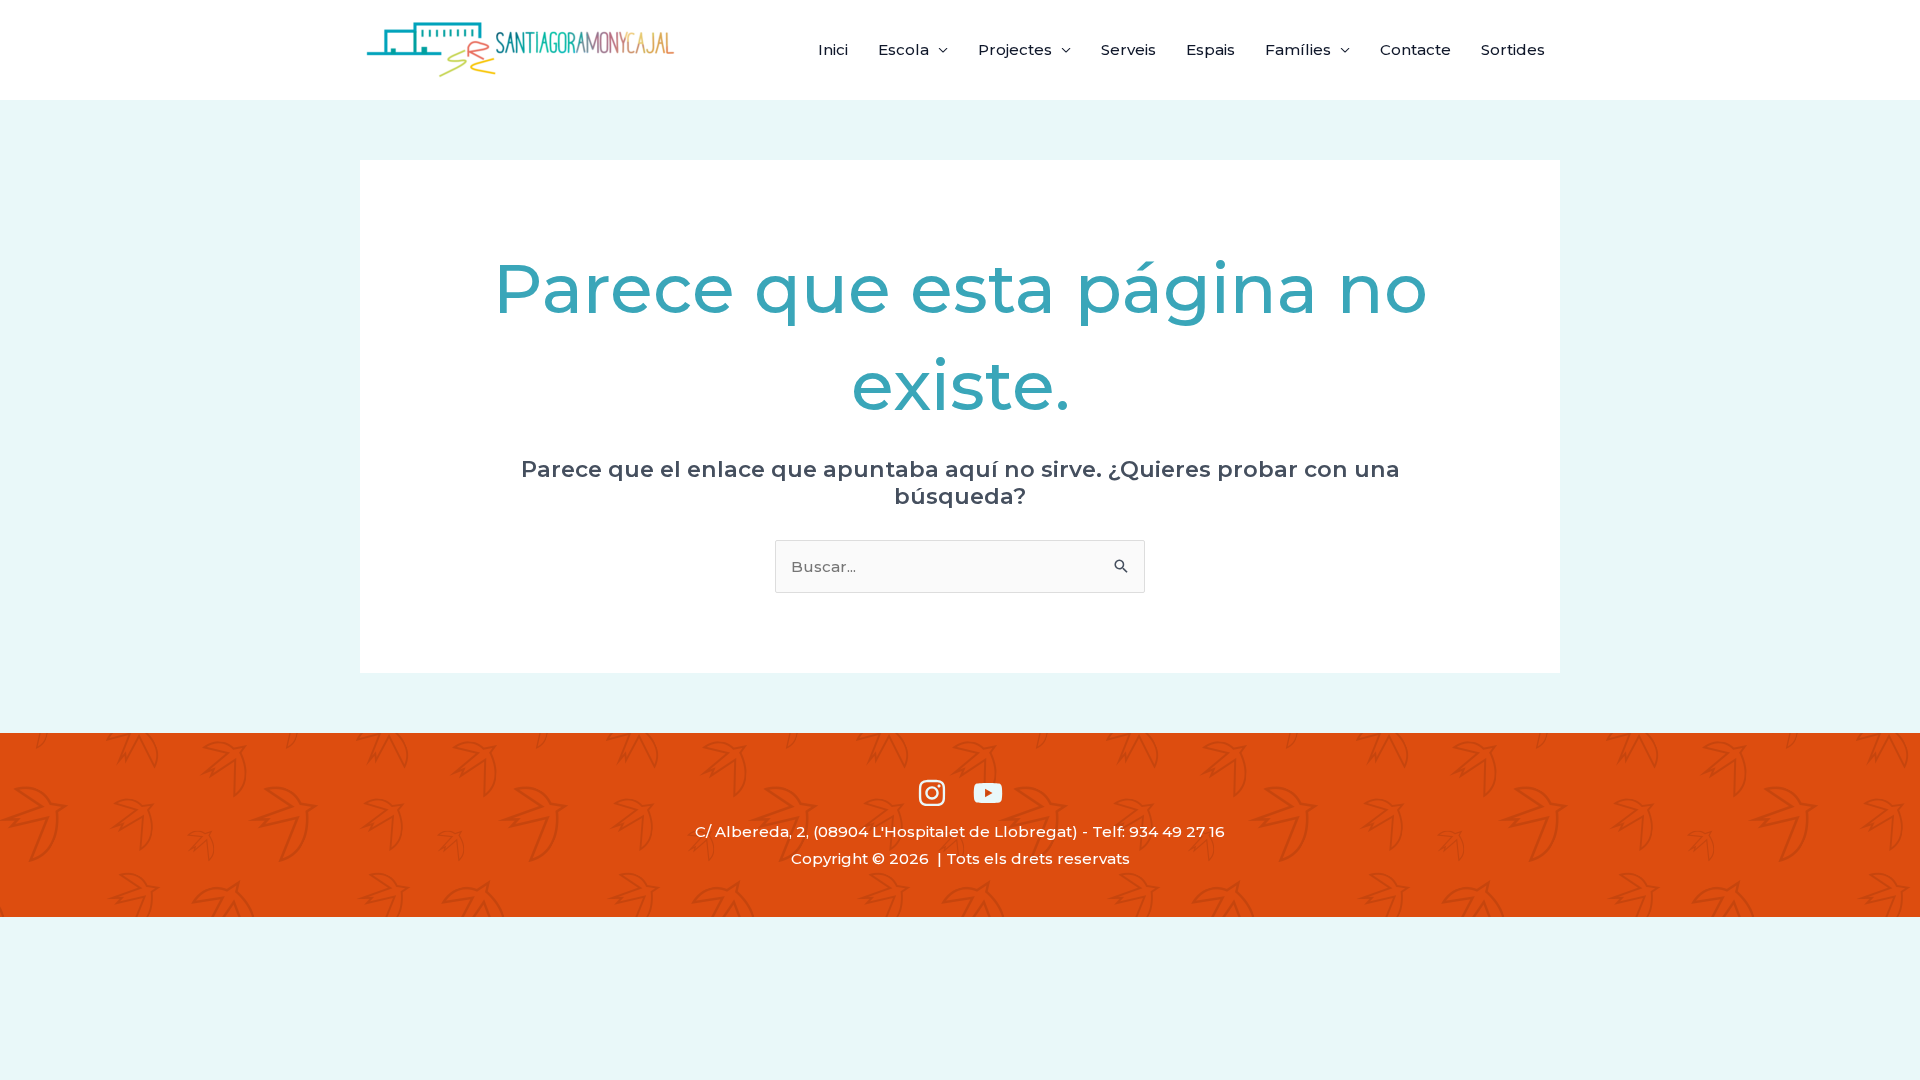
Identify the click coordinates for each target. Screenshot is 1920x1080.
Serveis (1128, 49)
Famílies (1298, 49)
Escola (903, 49)
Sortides (1513, 49)
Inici (833, 49)
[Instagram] (932, 793)
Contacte (1415, 49)
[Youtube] (988, 793)
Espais (1210, 49)
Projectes (1015, 49)
